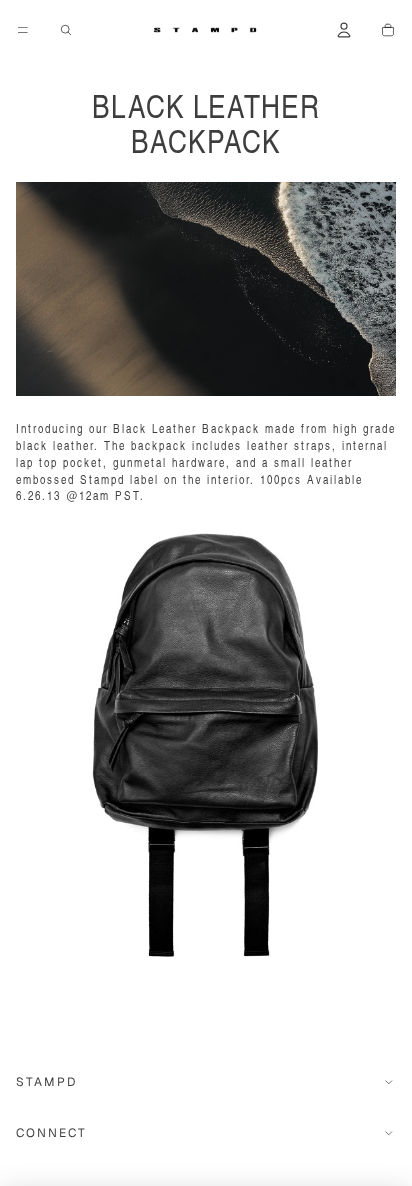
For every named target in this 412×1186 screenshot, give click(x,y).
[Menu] (23, 30)
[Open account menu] (344, 30)
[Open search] (66, 30)
